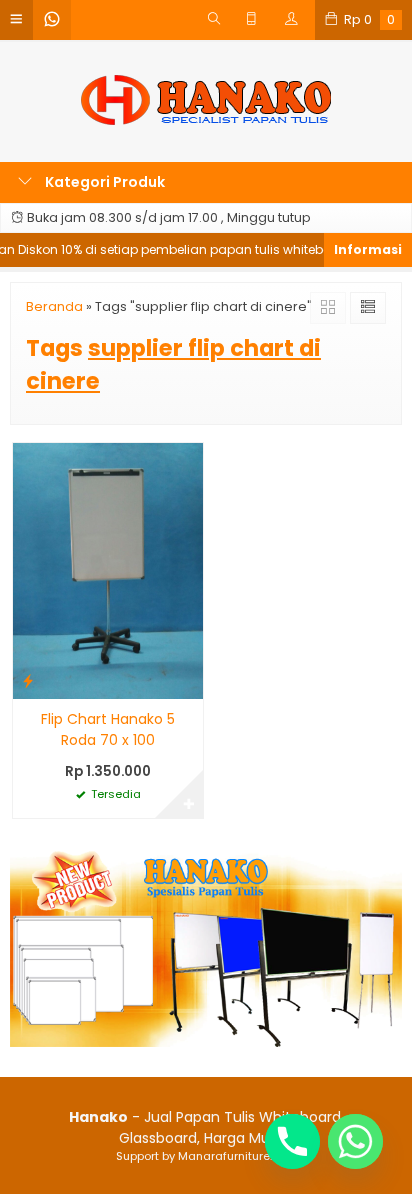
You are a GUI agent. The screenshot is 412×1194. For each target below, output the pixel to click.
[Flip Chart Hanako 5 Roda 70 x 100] (108, 570)
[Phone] (292, 1141)
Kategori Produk (103, 182)
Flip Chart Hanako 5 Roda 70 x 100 (108, 729)
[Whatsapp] (355, 1141)
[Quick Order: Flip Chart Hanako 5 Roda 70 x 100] (28, 680)
